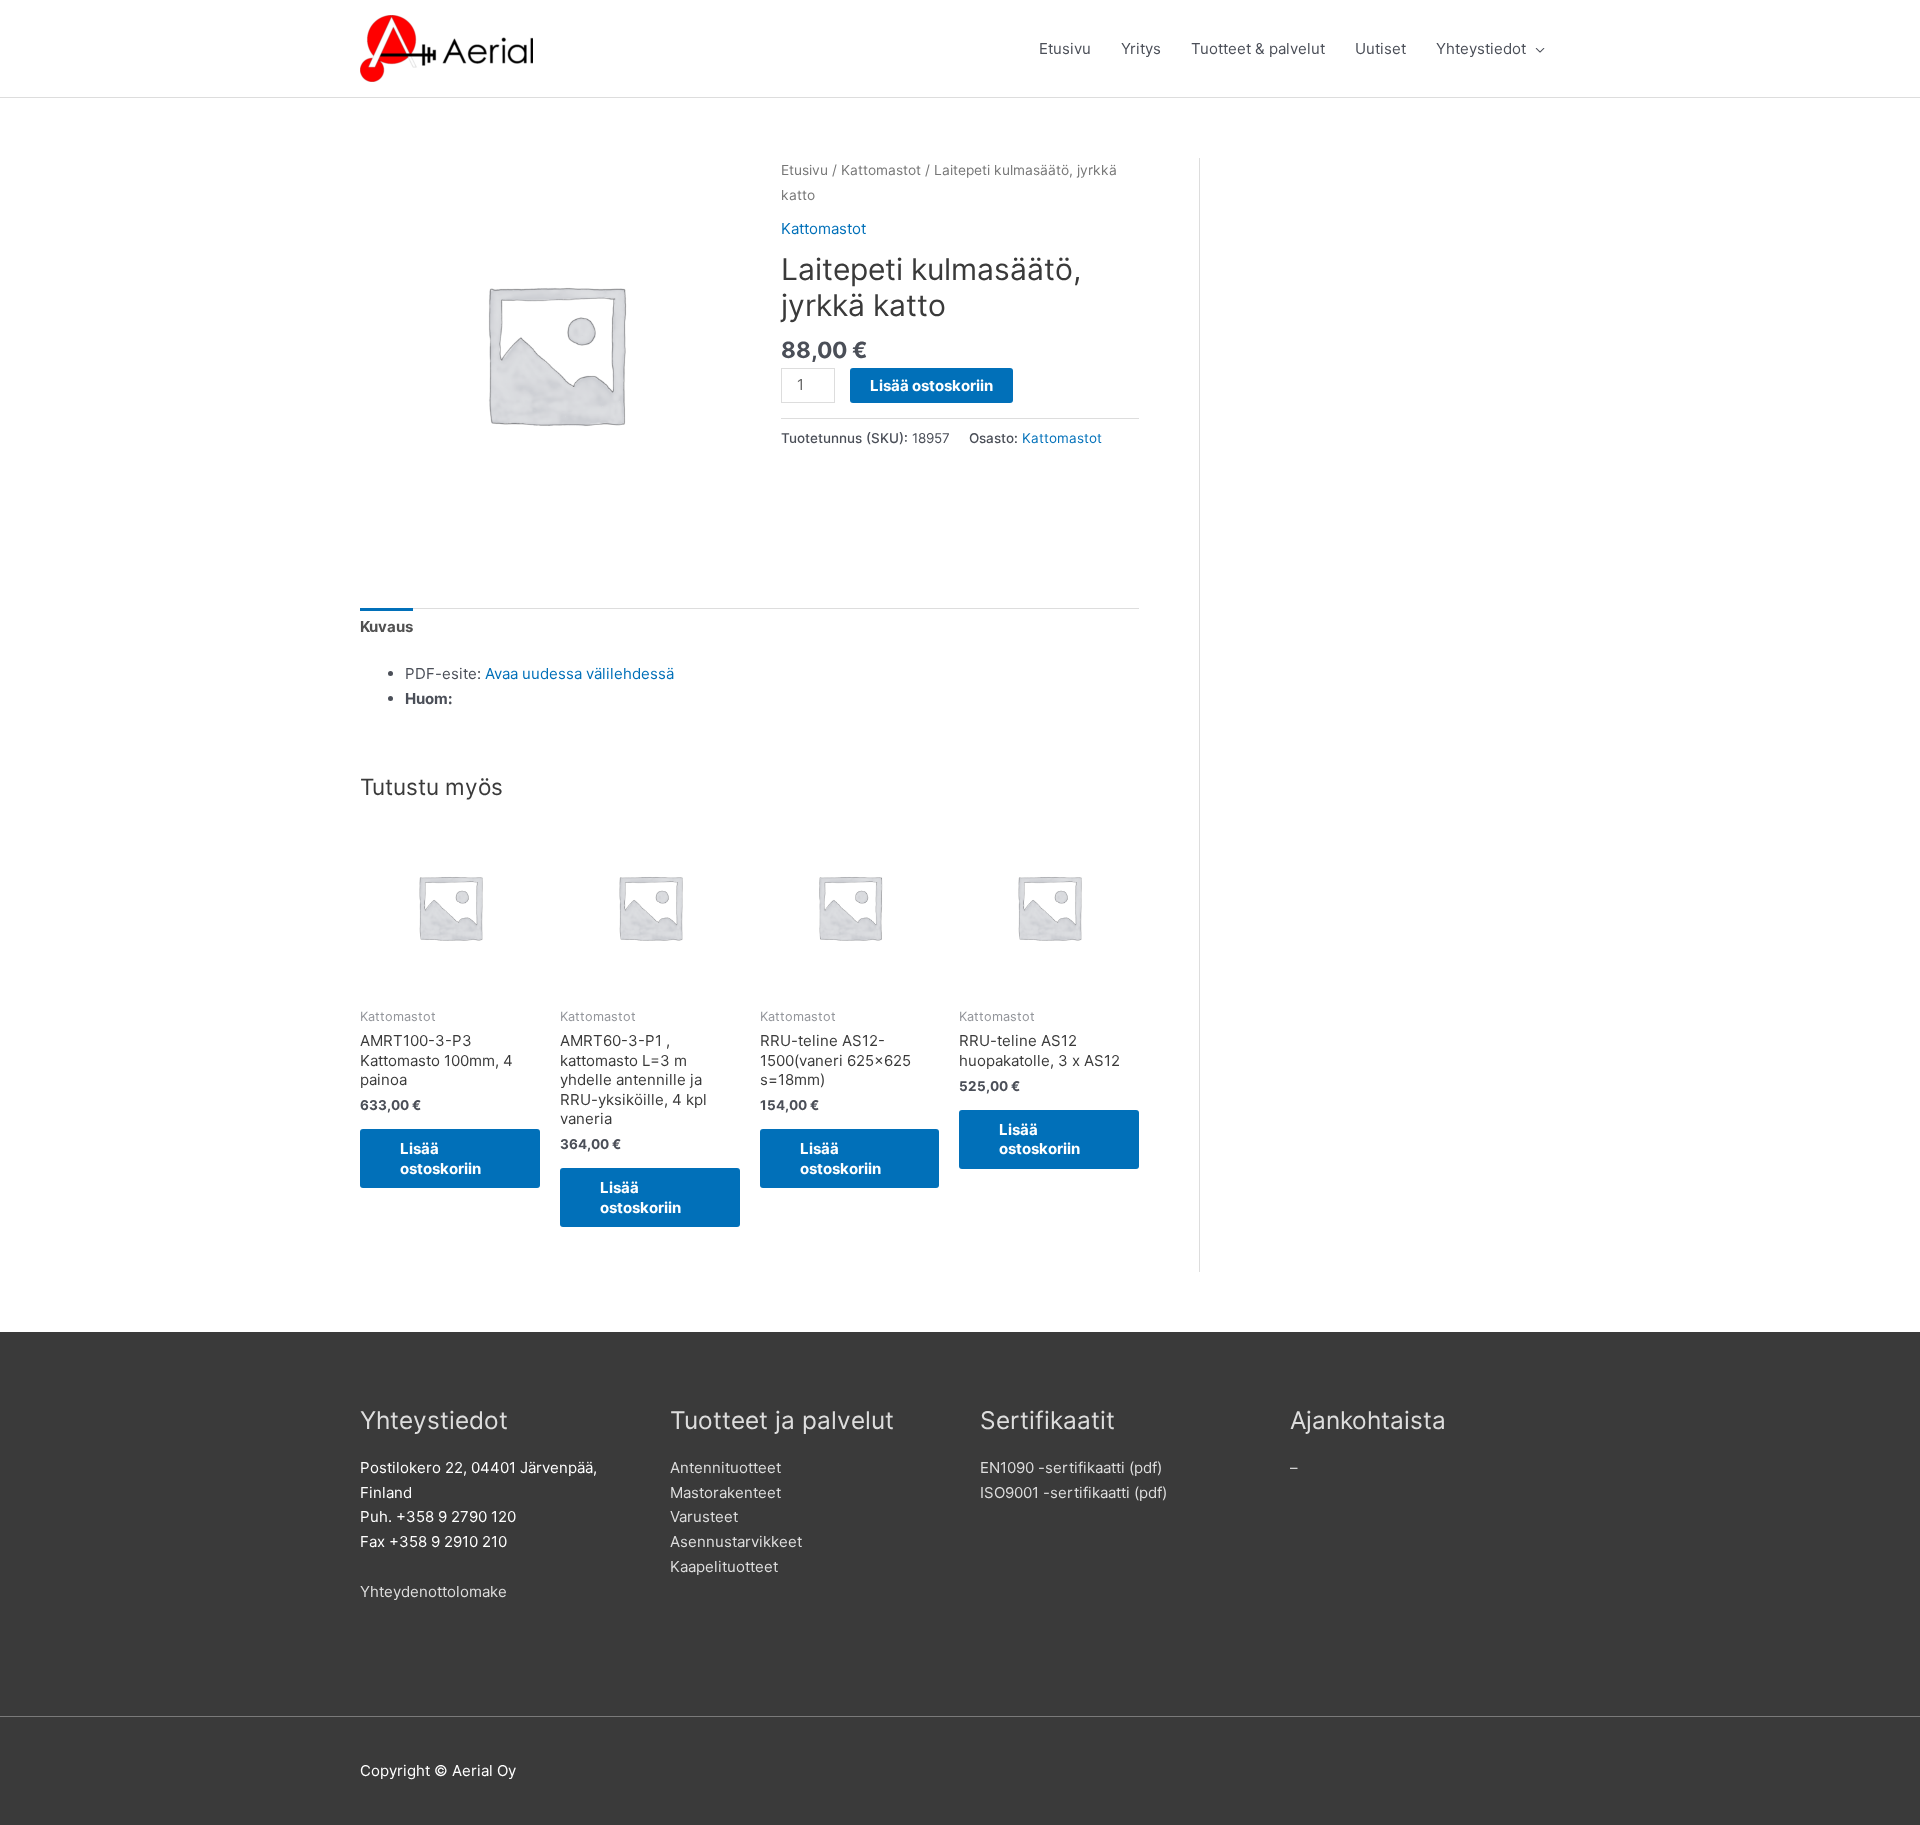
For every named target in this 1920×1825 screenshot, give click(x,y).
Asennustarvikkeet (736, 1541)
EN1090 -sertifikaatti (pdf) (1071, 1467)
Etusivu (1065, 48)
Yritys (1141, 48)
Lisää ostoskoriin (931, 385)
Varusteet (704, 1516)
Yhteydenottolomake (433, 1591)
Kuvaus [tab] (386, 626)
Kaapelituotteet (724, 1566)
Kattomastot (881, 170)
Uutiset (1380, 48)
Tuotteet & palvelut (1258, 48)
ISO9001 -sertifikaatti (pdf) (1073, 1492)
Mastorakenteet (725, 1492)
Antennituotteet (725, 1467)
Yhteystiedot (1481, 48)
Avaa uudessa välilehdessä (579, 673)
